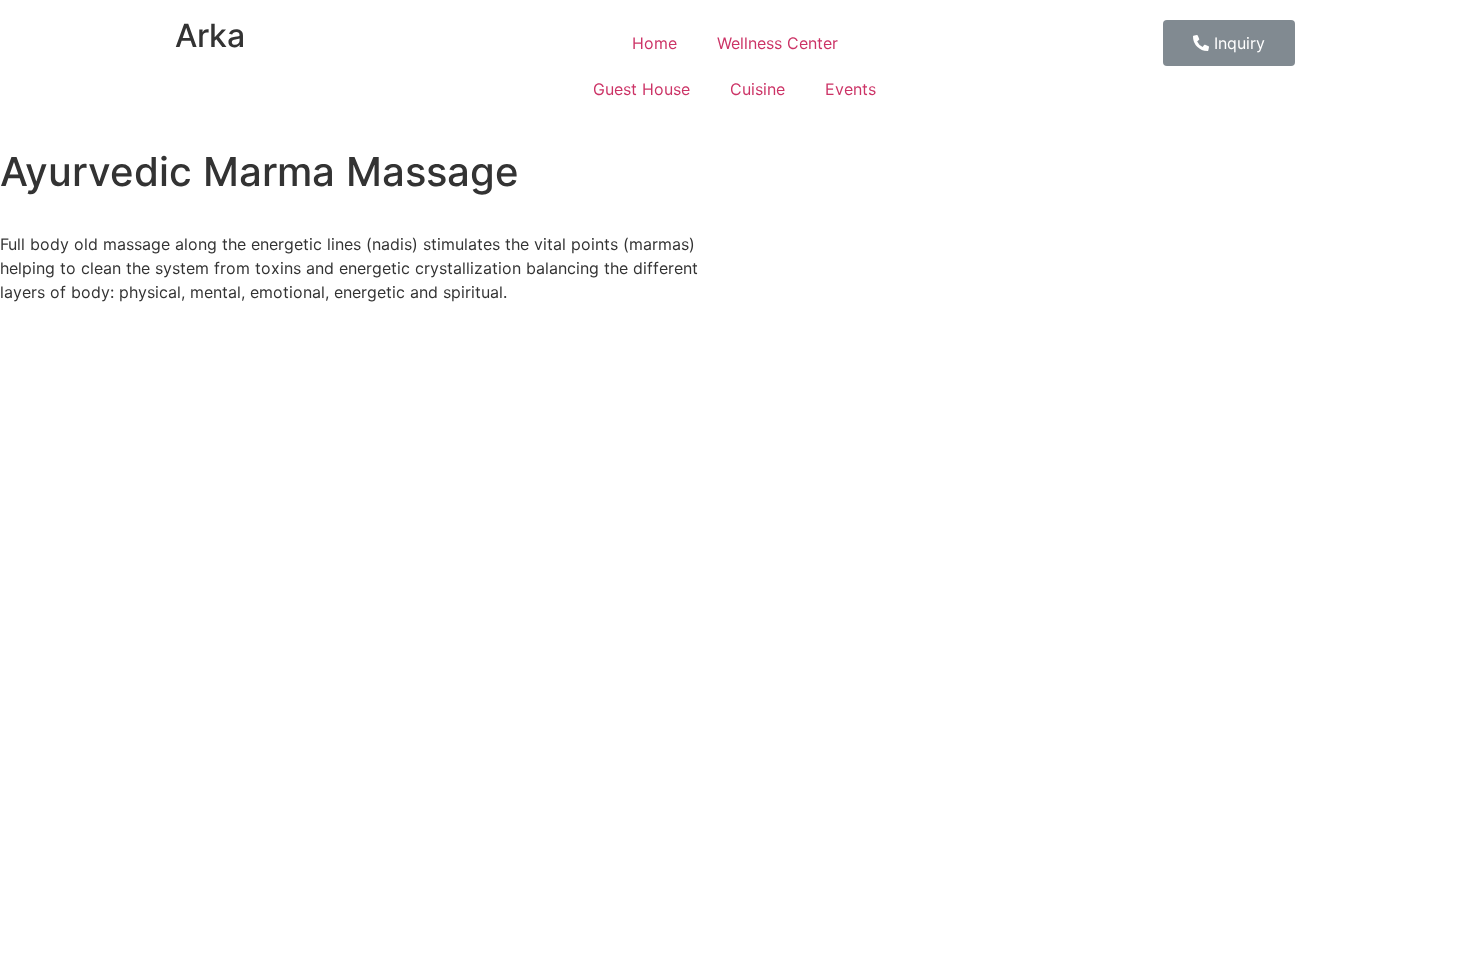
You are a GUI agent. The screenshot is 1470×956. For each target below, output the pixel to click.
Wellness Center (777, 43)
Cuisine (757, 89)
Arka (210, 35)
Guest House (641, 89)
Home (654, 43)
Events (850, 89)
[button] (1229, 43)
